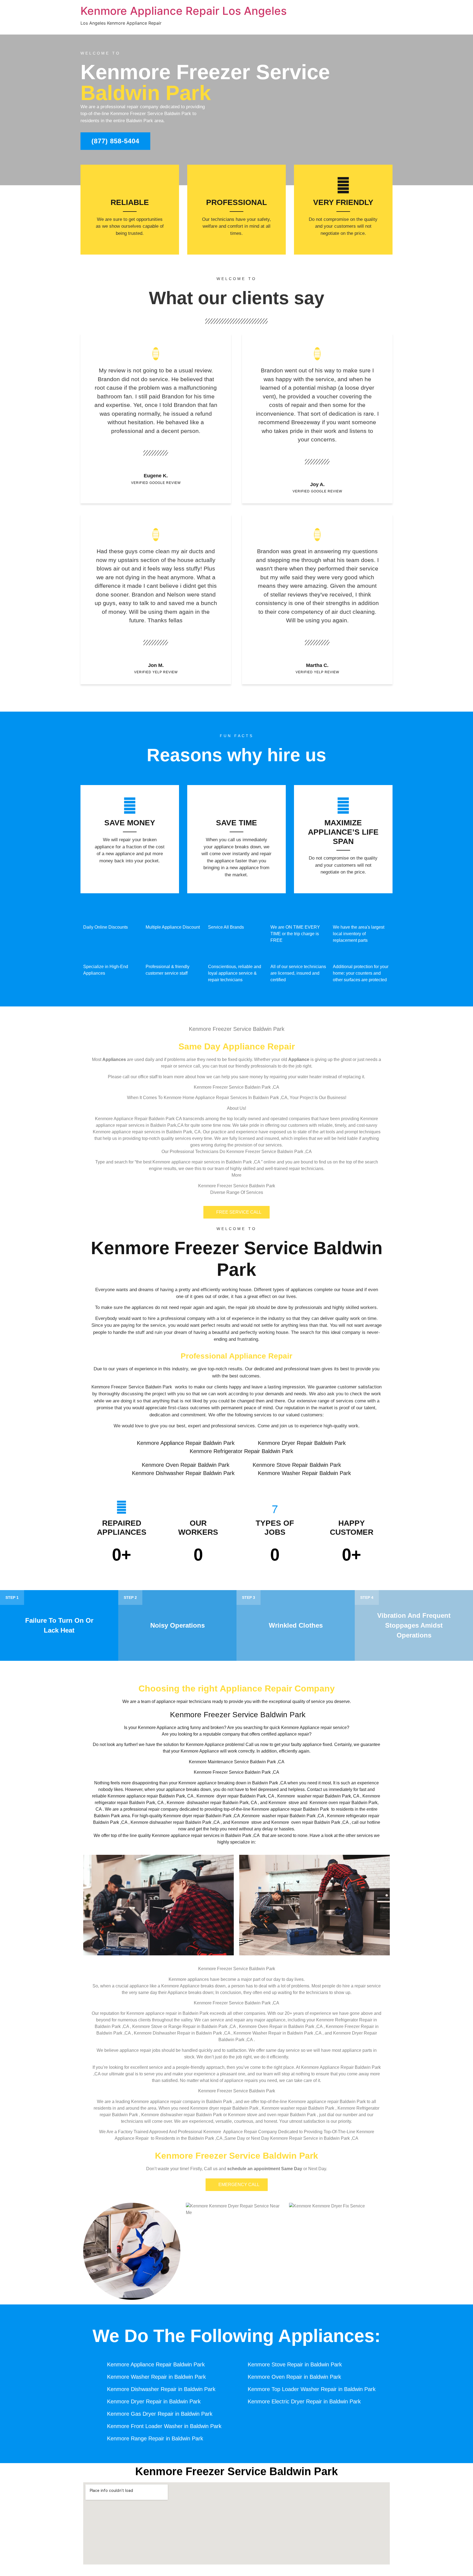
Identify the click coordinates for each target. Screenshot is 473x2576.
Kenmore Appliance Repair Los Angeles (184, 11)
